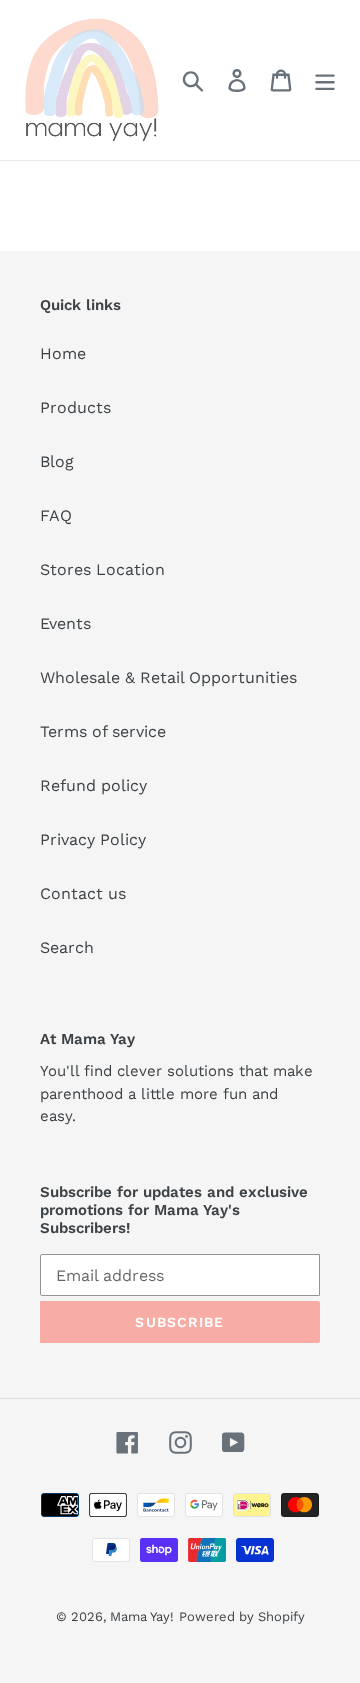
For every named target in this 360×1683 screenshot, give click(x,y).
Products (75, 407)
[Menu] (325, 80)
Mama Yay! (142, 1616)
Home (63, 353)
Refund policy (93, 785)
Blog (57, 461)
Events (65, 623)
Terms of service (103, 731)
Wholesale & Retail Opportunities (168, 677)
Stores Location (102, 569)
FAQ (56, 515)
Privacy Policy (93, 839)
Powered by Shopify (242, 1616)
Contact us (83, 893)
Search (67, 947)
